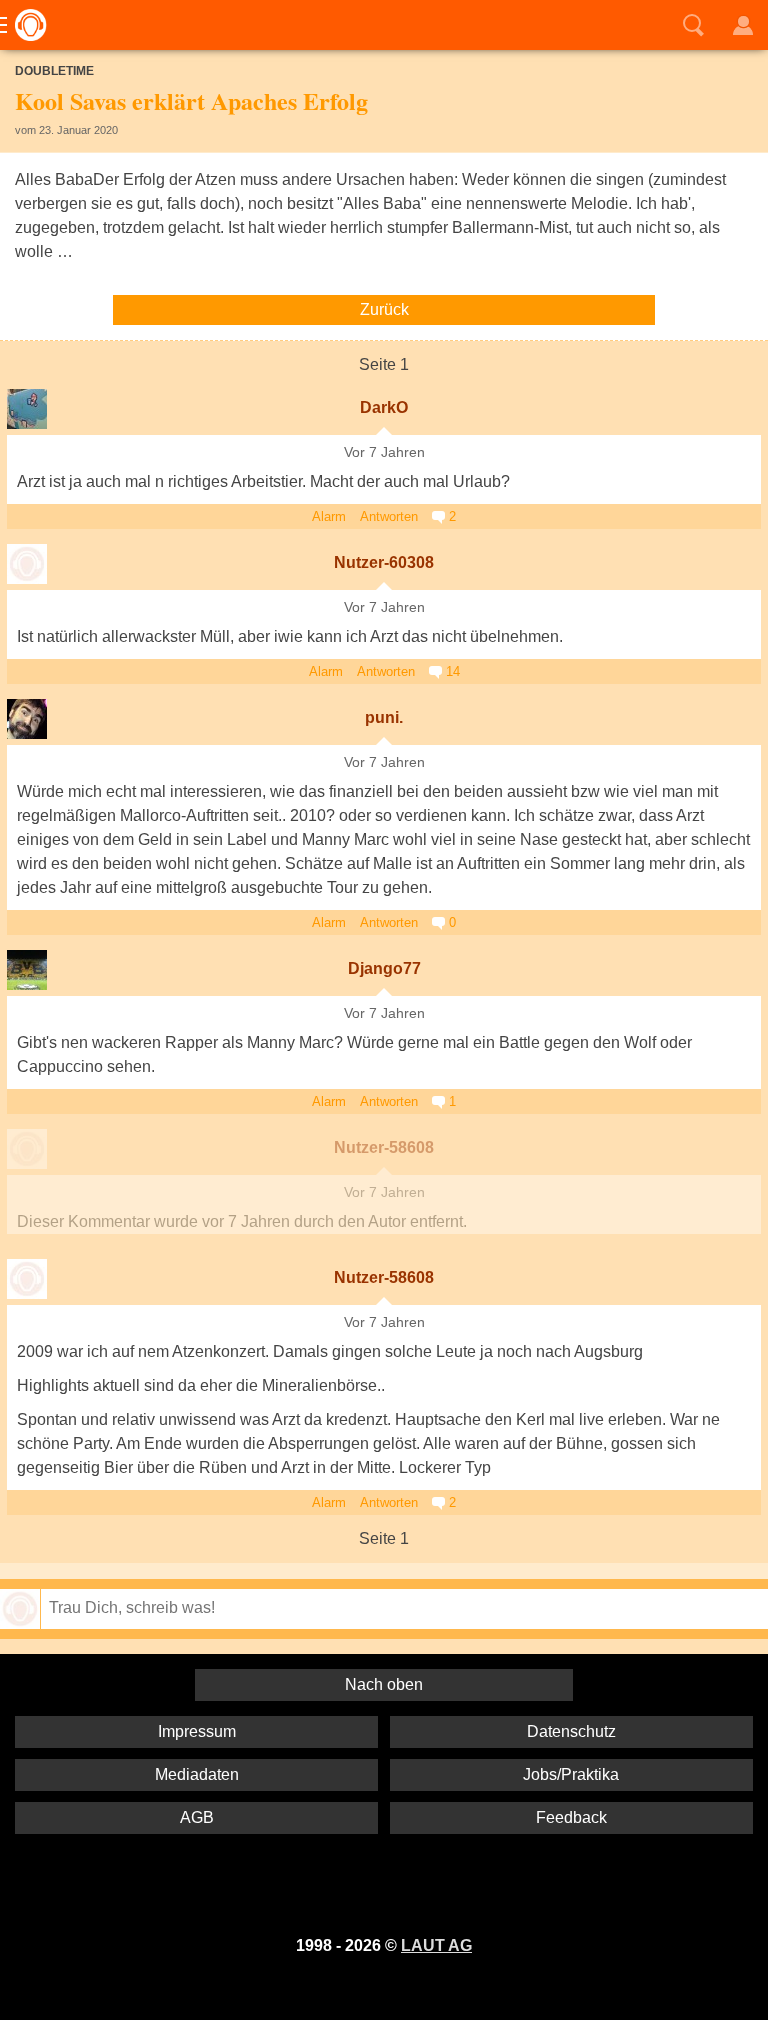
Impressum (197, 1731)
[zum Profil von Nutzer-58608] (27, 1149)
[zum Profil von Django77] (27, 970)
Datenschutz (571, 1731)
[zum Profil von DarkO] (27, 409)
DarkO (384, 407)
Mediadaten (197, 1774)
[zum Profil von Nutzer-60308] (27, 564)
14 (451, 671)
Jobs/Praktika (571, 1774)
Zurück (384, 309)
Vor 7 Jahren (384, 452)
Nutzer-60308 (384, 562)
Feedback (571, 1817)
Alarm (329, 516)
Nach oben (384, 1684)
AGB (197, 1817)
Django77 (384, 968)
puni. (384, 717)
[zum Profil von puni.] (27, 719)
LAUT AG (436, 1945)
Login (743, 25)
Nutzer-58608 (384, 1147)
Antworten (389, 516)
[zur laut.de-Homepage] (25, 25)
